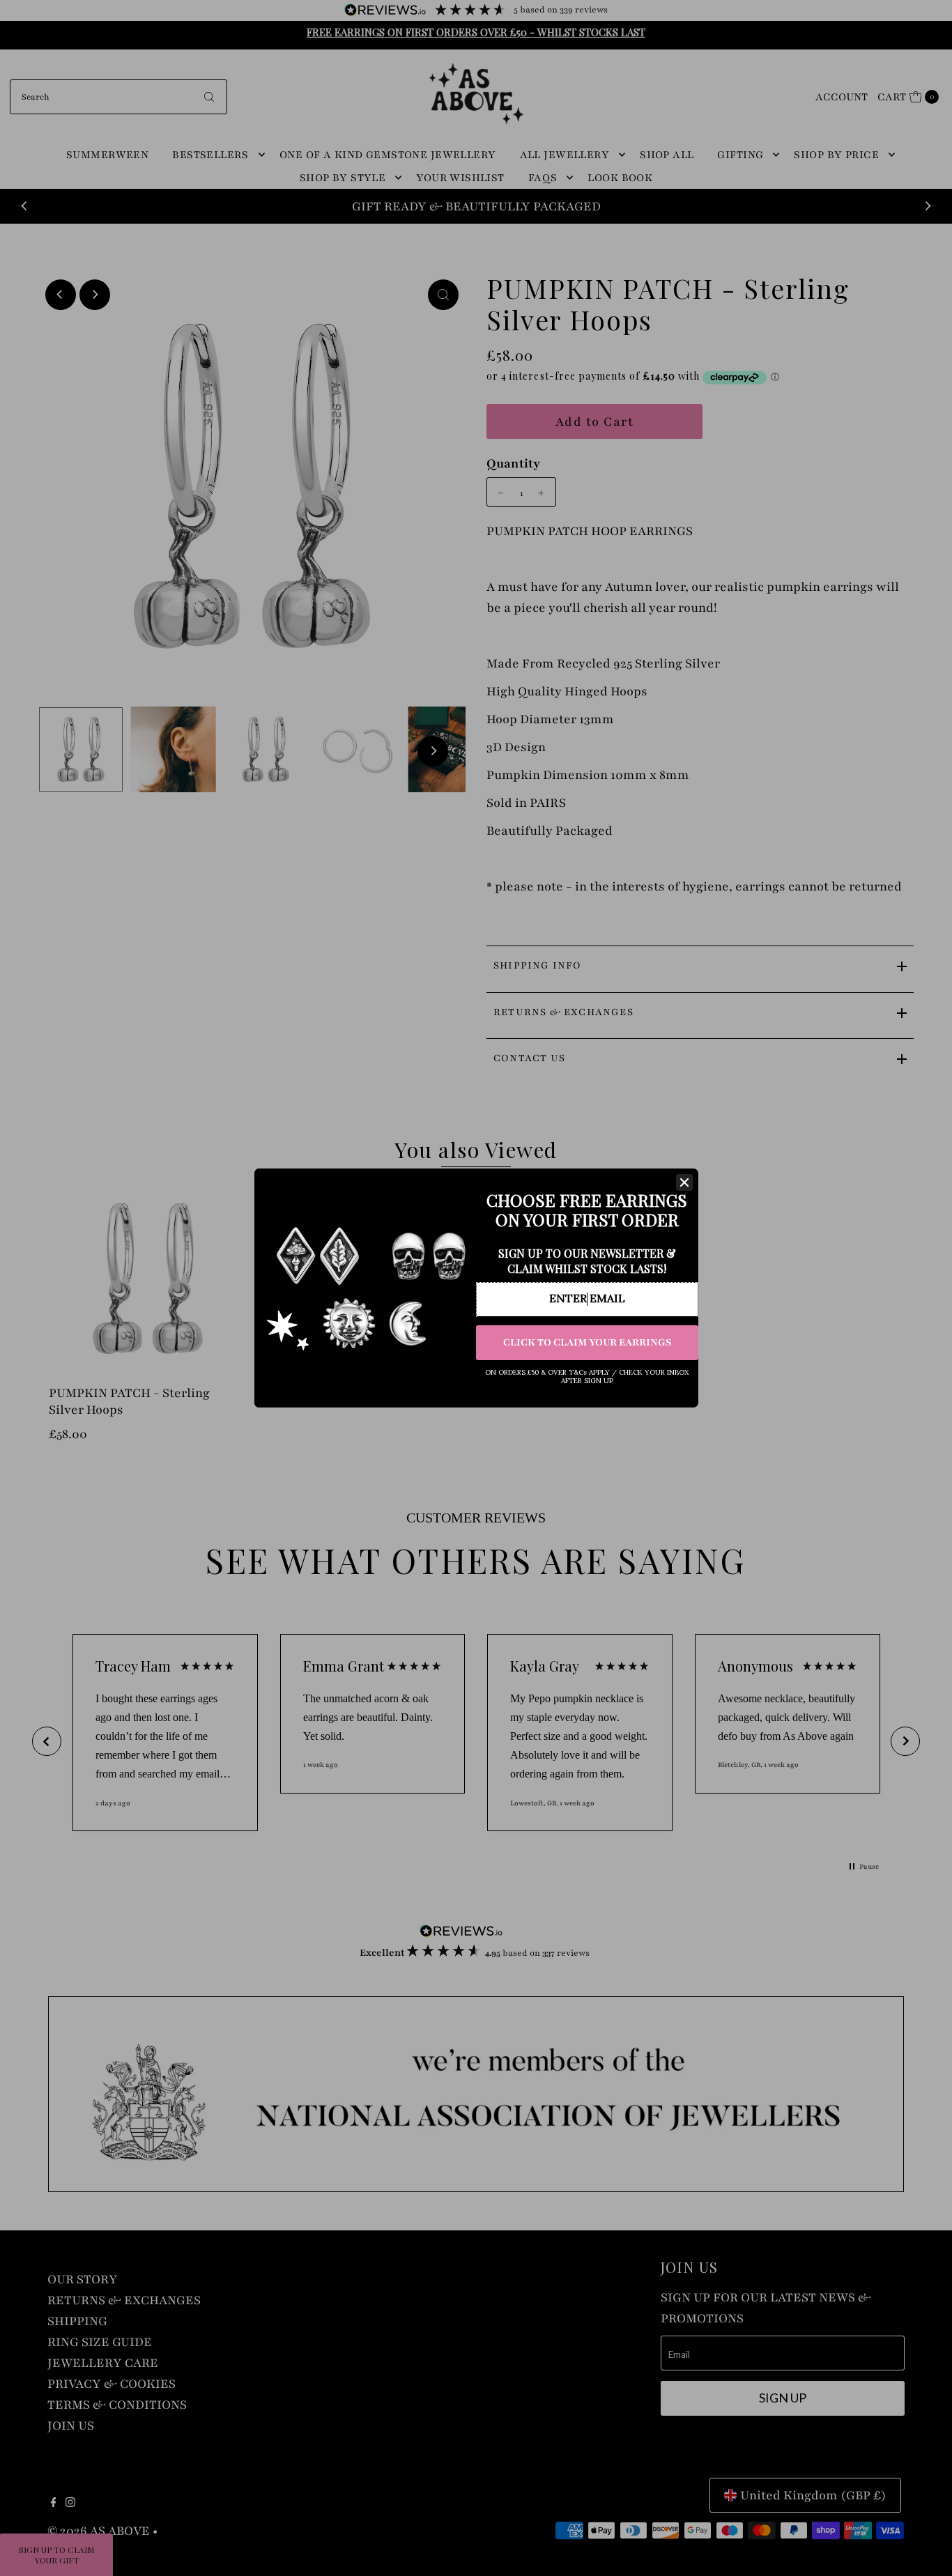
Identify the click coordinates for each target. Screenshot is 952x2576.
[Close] (684, 1182)
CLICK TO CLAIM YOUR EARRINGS (587, 1342)
